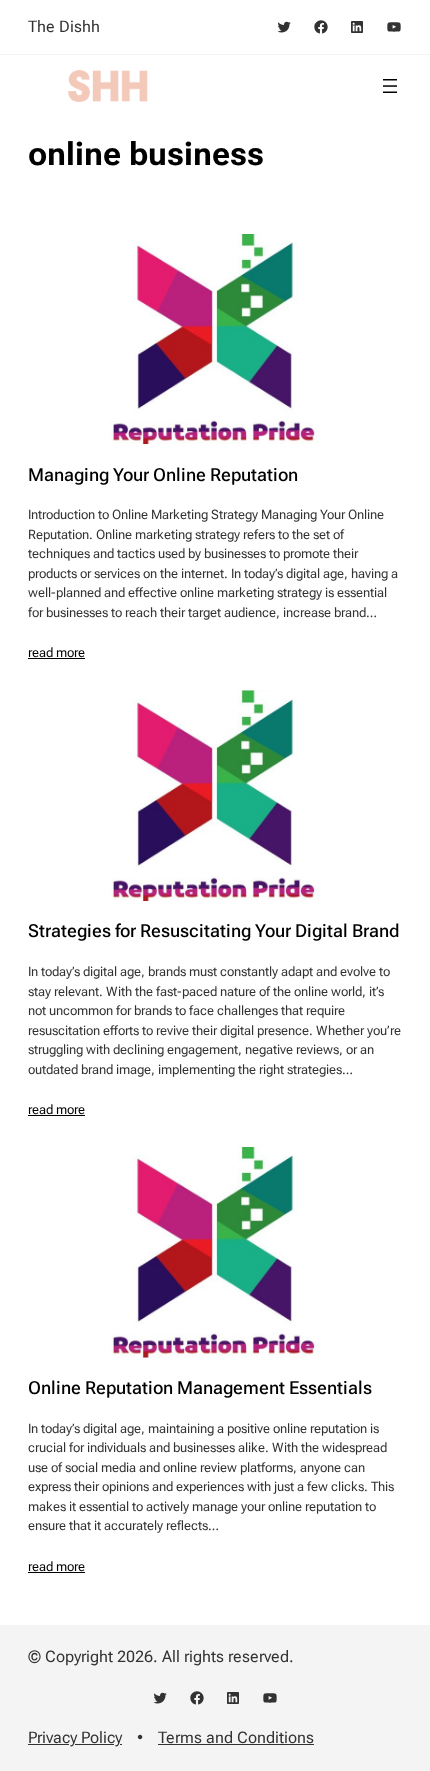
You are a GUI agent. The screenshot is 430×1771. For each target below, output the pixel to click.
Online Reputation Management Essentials (200, 1388)
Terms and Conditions (236, 1737)
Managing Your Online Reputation (163, 475)
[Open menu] (390, 86)
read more (56, 652)
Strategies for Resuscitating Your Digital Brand (213, 931)
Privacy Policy (75, 1737)
